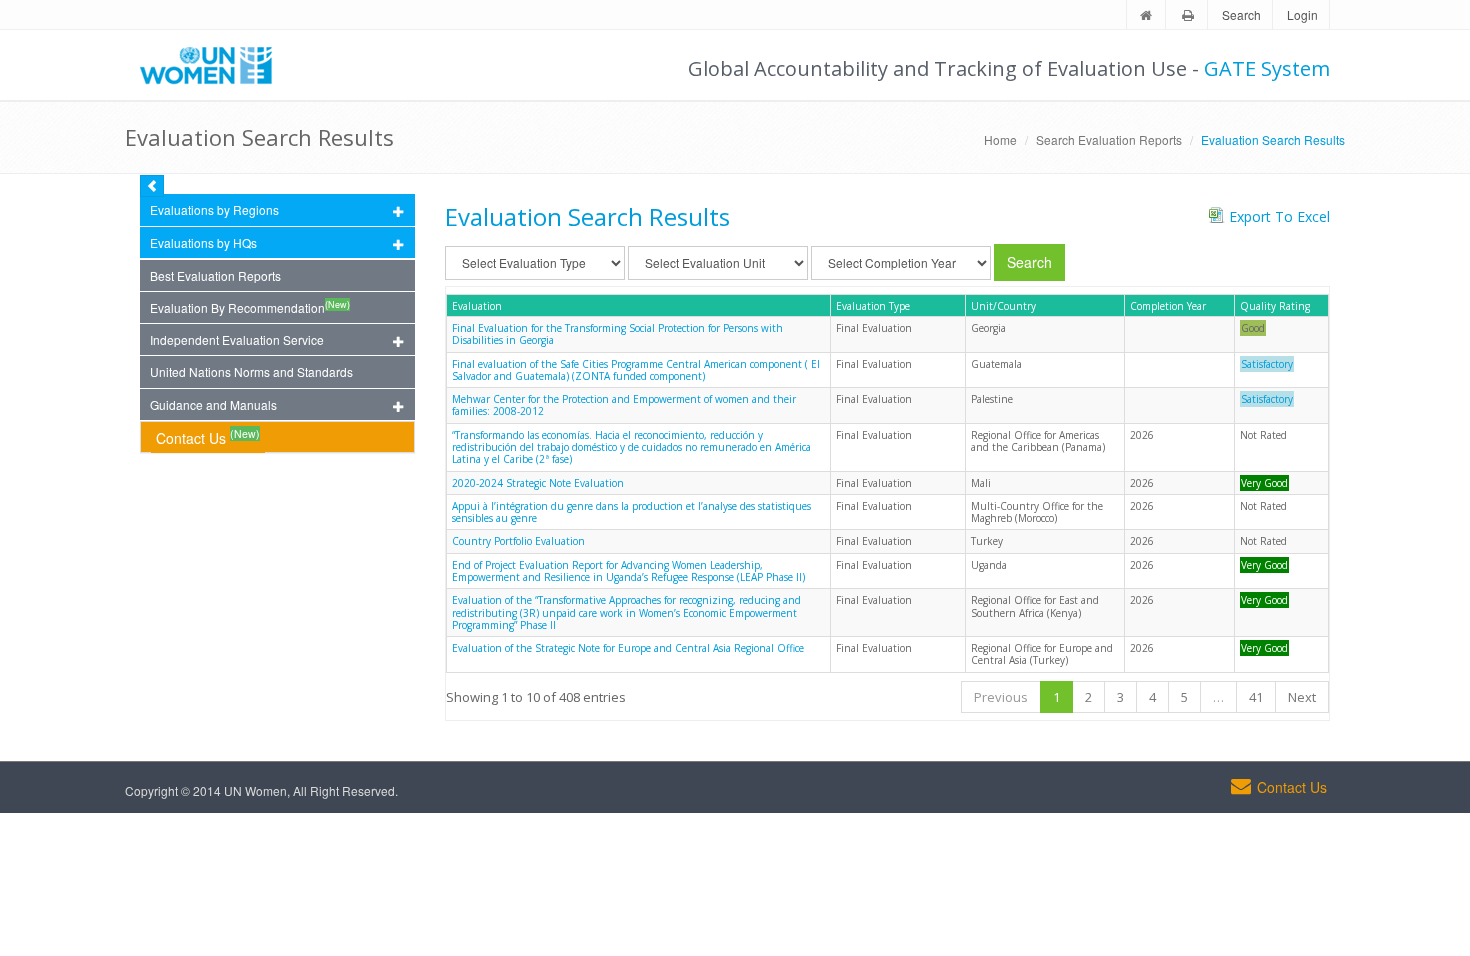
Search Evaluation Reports (1109, 139)
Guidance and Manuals (213, 404)
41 (1256, 697)
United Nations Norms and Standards (251, 371)
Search (1241, 14)
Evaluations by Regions (214, 209)
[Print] (1188, 15)
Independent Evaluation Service (237, 339)
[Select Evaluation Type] (535, 263)
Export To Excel (1279, 216)
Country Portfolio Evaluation (518, 541)
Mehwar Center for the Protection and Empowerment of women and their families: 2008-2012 (624, 405)
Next (1302, 697)
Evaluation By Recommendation (250, 307)
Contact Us (208, 436)
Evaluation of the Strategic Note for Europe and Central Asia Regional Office (628, 648)
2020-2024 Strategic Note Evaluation (538, 483)
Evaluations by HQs (203, 242)
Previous (1001, 697)
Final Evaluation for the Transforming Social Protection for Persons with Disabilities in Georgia (617, 334)
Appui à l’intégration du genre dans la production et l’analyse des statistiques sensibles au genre (631, 512)
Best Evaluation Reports (215, 275)
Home (1000, 139)
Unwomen (215, 65)
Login (1302, 14)
